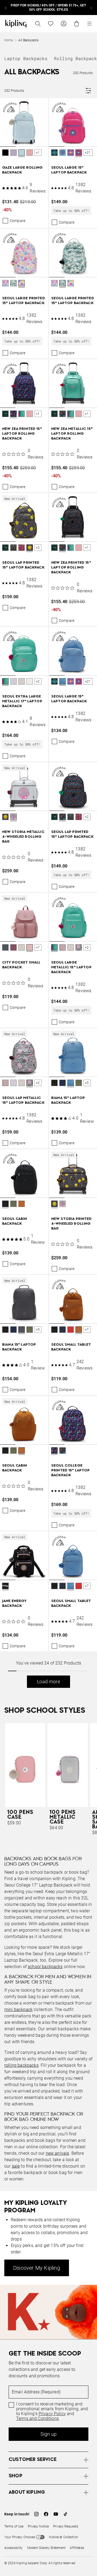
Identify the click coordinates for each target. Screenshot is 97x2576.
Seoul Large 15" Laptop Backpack (69, 170)
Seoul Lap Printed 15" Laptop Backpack (23, 565)
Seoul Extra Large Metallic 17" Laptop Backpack (22, 701)
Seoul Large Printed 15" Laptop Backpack (24, 301)
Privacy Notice (38, 2526)
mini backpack (18, 2009)
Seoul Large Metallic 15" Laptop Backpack (71, 967)
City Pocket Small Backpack (21, 965)
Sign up (48, 2434)
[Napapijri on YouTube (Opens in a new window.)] (56, 2514)
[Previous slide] (6, 8)
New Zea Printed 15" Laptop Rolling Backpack (22, 434)
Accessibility (14, 2548)
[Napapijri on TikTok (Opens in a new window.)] (65, 2514)
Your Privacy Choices (20, 2537)
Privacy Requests (66, 2526)
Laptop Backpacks (26, 58)
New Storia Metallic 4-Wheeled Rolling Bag (23, 837)
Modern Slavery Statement (46, 2548)
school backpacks (45, 1967)
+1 (38, 153)
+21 (88, 153)
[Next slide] (91, 8)
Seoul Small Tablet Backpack (71, 1347)
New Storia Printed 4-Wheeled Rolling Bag (72, 1224)
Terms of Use (14, 2526)
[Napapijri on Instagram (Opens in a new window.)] (36, 2514)
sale (16, 2166)
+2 (38, 548)
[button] (5, 153)
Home (9, 40)
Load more (48, 1682)
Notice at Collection (63, 2537)
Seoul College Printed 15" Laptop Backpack (71, 1470)
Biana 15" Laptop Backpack (68, 1100)
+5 (87, 1083)
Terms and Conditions (37, 2419)
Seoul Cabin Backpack (15, 1221)
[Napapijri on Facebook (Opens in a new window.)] (46, 2514)
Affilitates (77, 2548)
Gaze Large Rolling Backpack (22, 170)
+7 (38, 947)
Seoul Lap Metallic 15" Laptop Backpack (23, 1100)
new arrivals (58, 2153)
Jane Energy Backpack (15, 1603)
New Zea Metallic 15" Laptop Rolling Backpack (72, 434)
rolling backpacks (21, 2065)
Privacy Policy (52, 2414)
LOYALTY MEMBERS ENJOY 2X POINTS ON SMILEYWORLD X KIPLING (48, 8)
